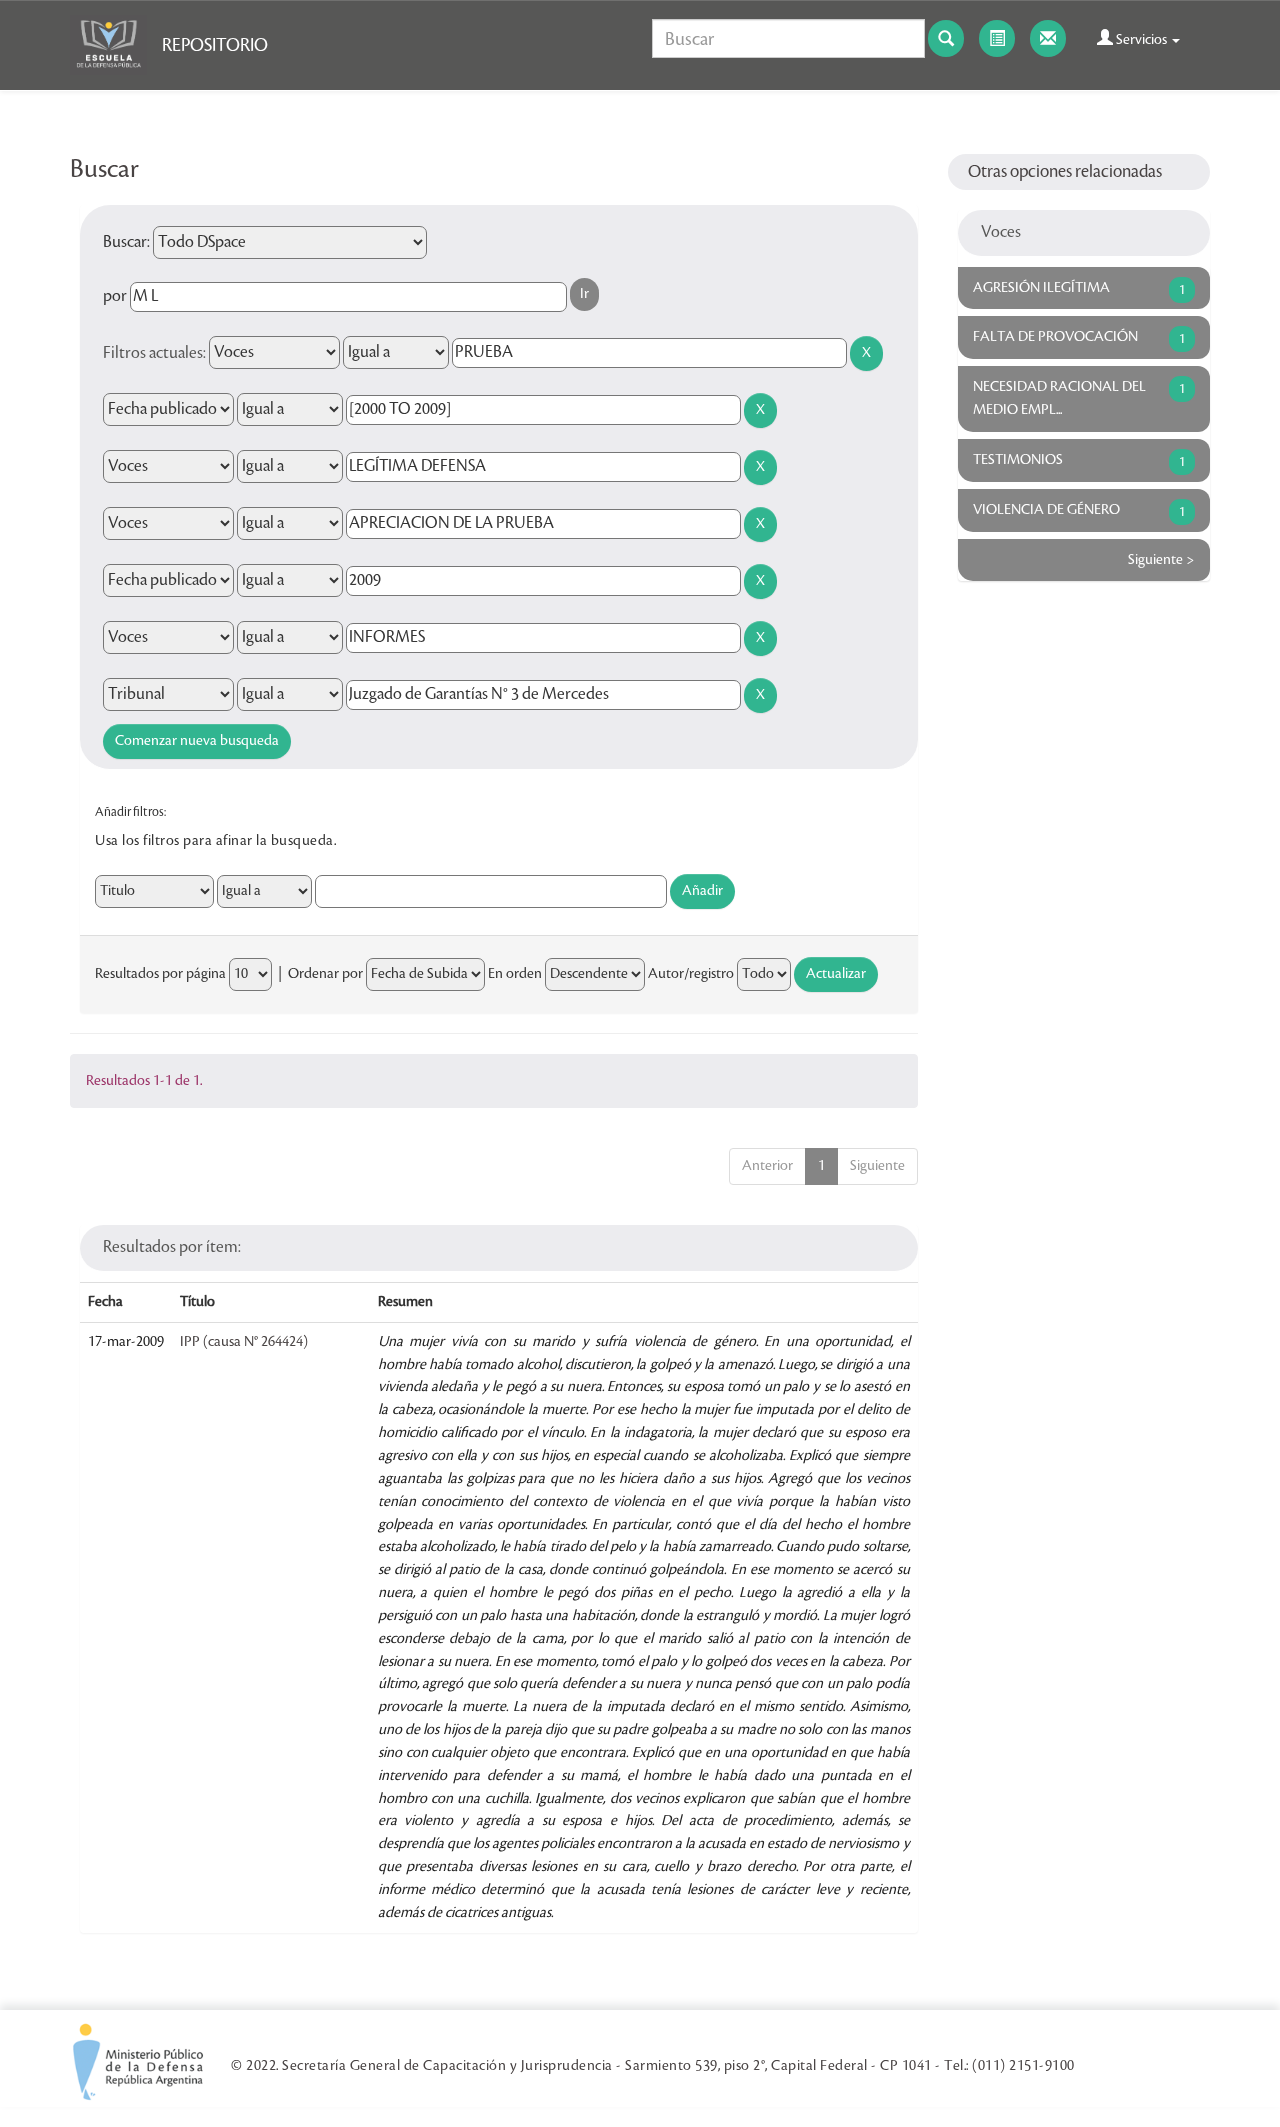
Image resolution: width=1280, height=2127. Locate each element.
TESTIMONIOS (1018, 460)
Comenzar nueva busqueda (197, 741)
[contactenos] (1048, 38)
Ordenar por (325, 974)
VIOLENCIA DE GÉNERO (1046, 510)
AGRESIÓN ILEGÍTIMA (1041, 288)
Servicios (1141, 40)
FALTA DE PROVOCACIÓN (1055, 337)
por (115, 296)
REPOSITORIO (215, 45)
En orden (515, 974)
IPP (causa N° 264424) (244, 1342)
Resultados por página (160, 974)
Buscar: (126, 242)
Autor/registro (691, 974)
